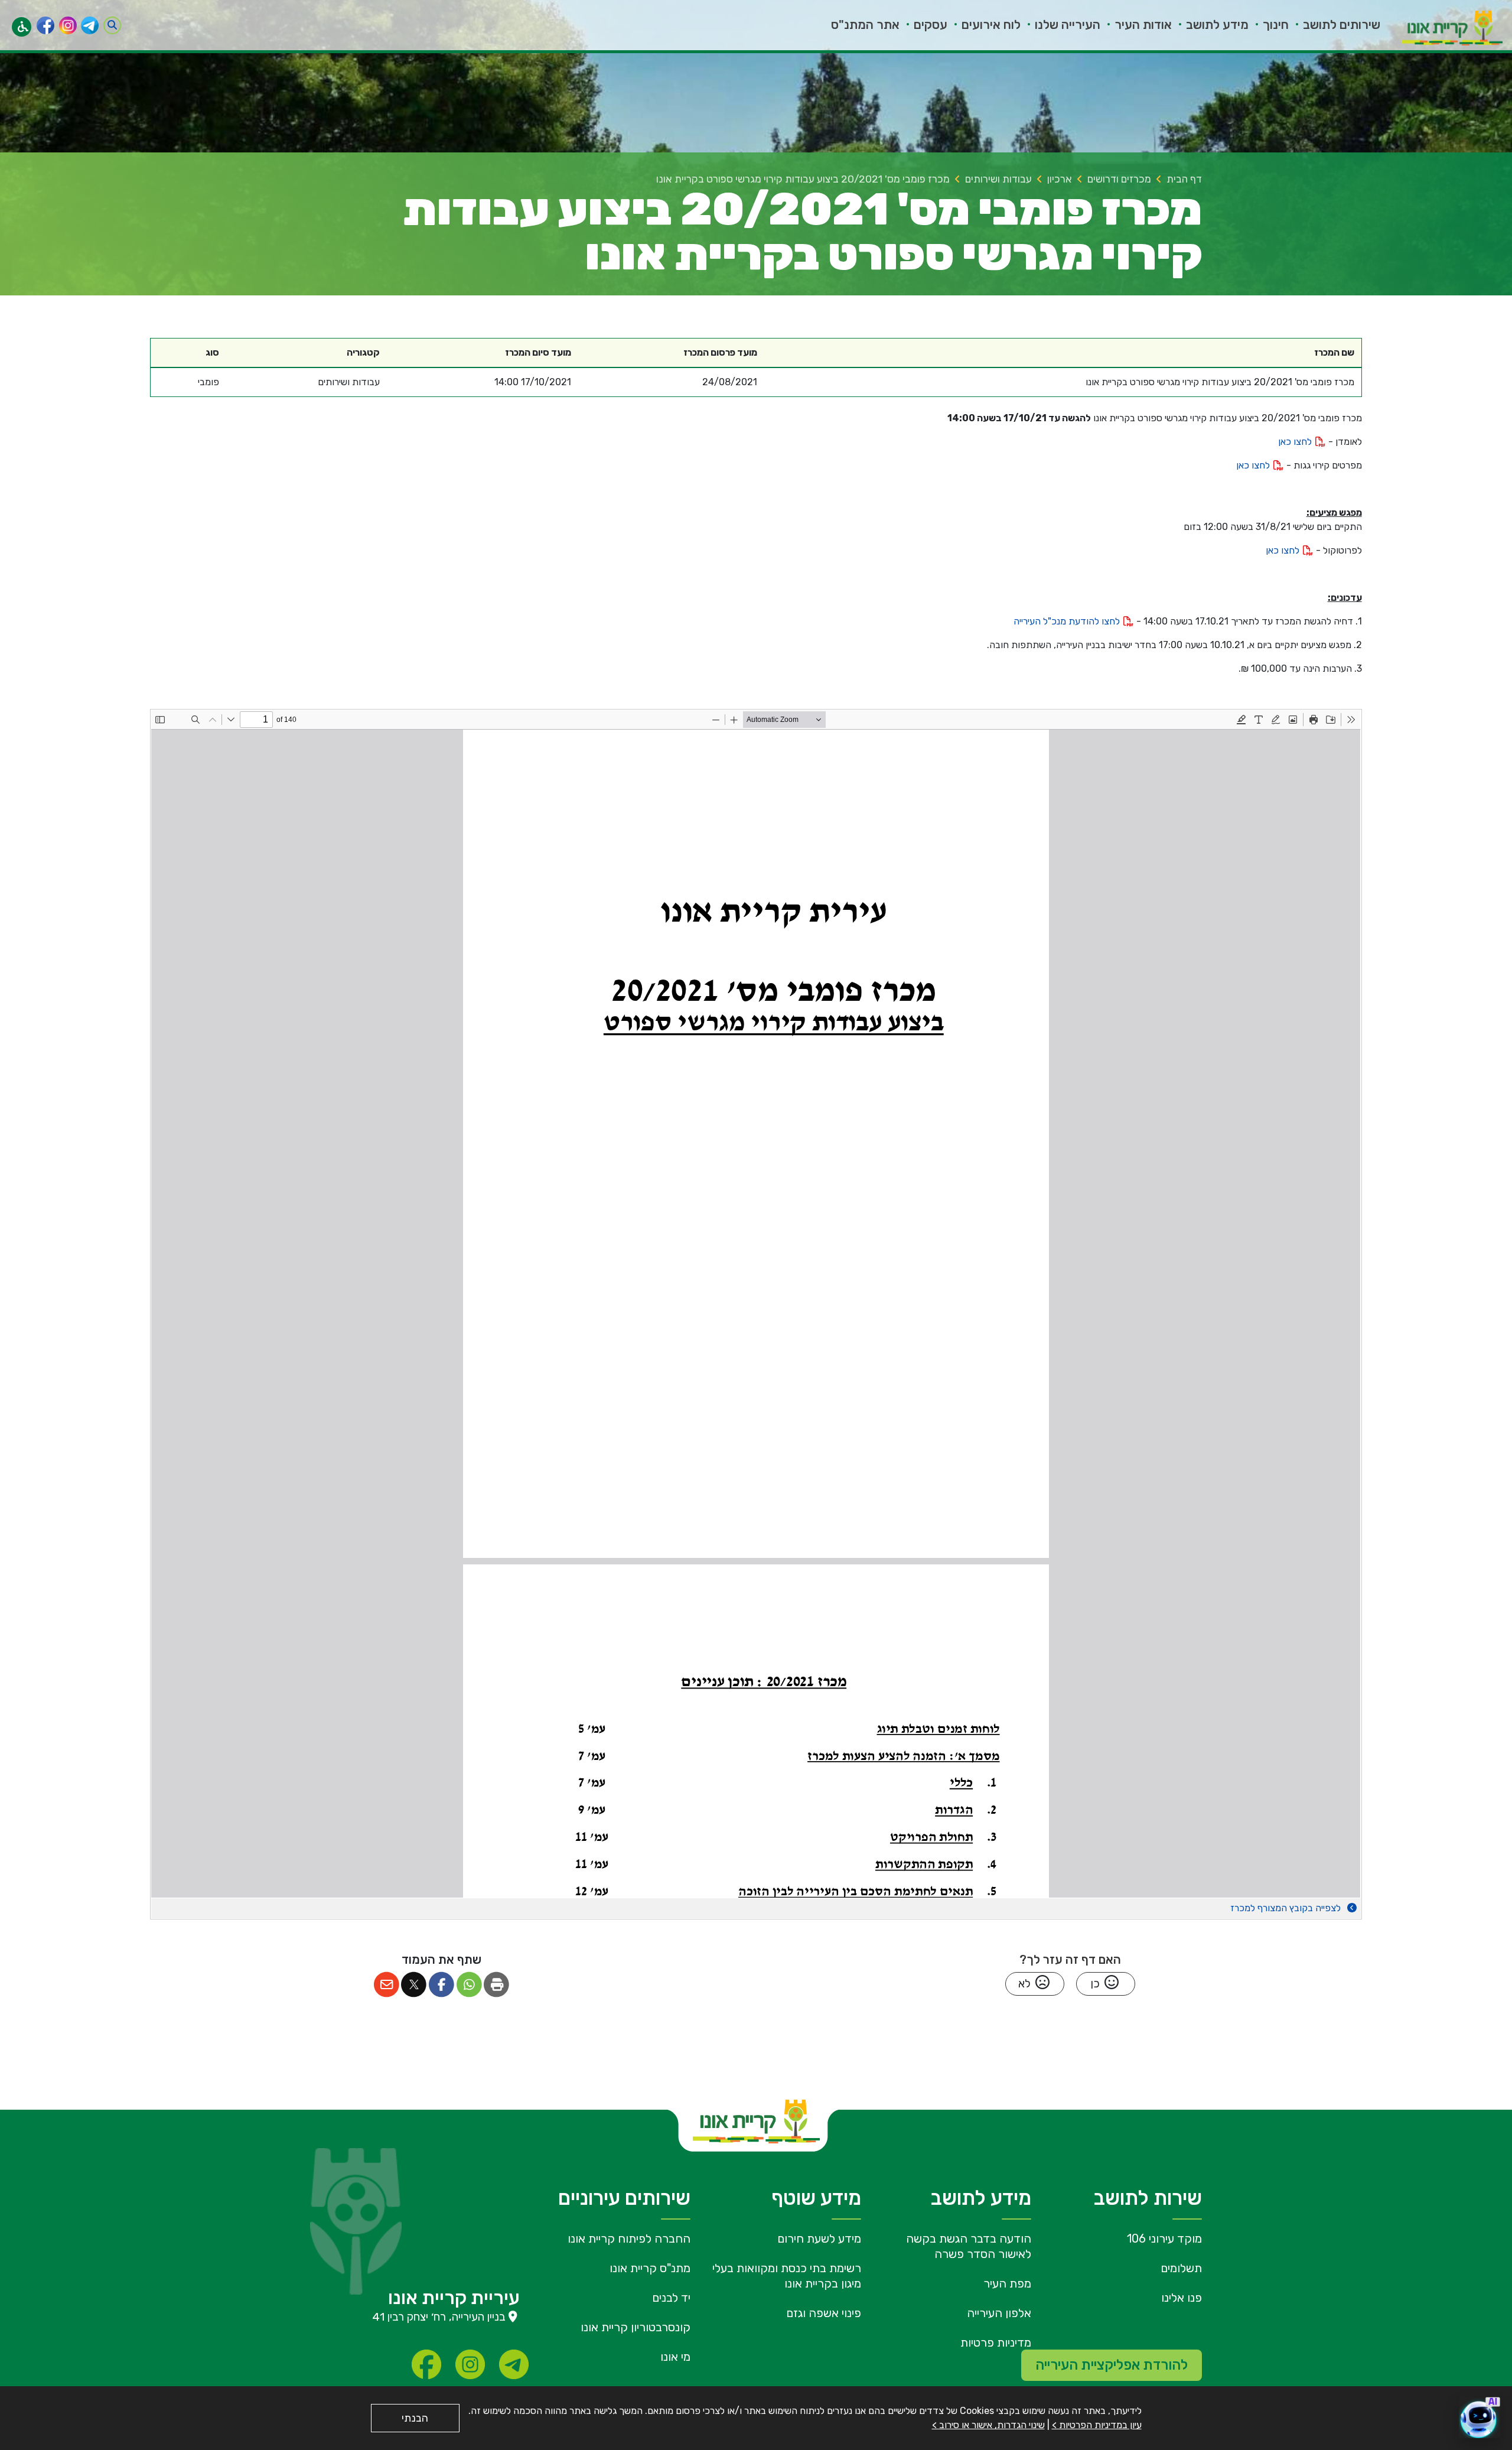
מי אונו (675, 2357)
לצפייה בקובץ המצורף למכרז (1287, 1908)
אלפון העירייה (999, 2313)
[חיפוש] (112, 25)
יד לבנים (671, 2298)
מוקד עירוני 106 (1164, 2238)
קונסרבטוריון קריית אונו (636, 2327)
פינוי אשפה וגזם (824, 2313)
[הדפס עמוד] (497, 1985)
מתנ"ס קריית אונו (650, 2268)
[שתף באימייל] (387, 1985)
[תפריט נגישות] (22, 27)
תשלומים (1181, 2268)
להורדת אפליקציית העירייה (1112, 2365)
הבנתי (415, 2418)
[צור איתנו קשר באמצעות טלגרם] (90, 25)
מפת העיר (1007, 2283)
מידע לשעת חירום (819, 2238)
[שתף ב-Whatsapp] (469, 1985)
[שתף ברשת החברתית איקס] (414, 1985)
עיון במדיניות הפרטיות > (1097, 2425)
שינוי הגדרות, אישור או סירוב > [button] (988, 2425)
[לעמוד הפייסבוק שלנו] (45, 25)
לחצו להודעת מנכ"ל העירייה (1068, 621)
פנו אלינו (1182, 2298)
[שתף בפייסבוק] (441, 1985)
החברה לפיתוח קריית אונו (629, 2238)
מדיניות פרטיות (996, 2342)
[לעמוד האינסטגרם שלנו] (68, 25)
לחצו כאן (1296, 442)
